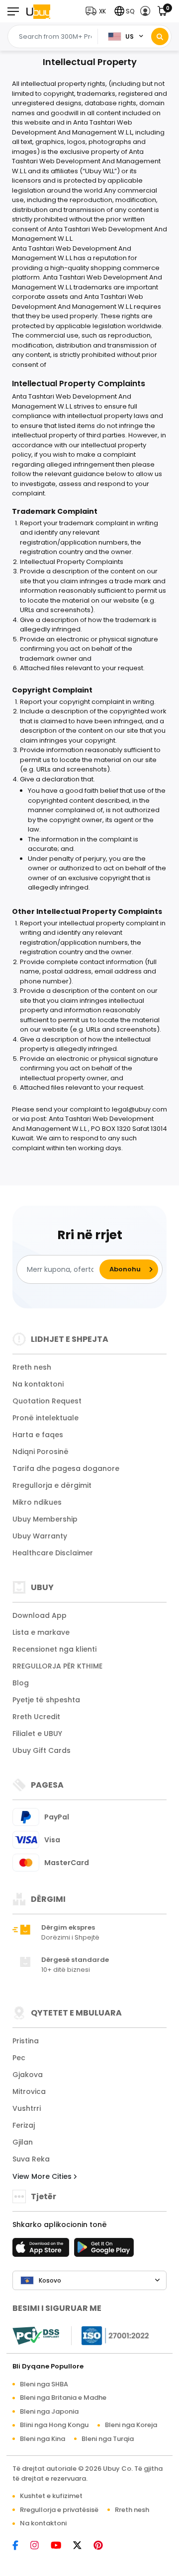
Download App (40, 1615)
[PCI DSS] (36, 2336)
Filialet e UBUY (37, 1734)
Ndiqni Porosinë (41, 1452)
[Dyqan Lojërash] (104, 2250)
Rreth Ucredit (36, 1717)
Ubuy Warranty (40, 1536)
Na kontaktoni (38, 1384)
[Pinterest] (103, 2546)
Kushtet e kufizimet (51, 2496)
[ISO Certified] (110, 2335)
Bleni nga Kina (43, 2439)
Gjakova (28, 2075)
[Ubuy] (38, 11)
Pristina (26, 2041)
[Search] (160, 36)
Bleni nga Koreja (131, 2425)
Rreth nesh (32, 1367)
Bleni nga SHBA (44, 2384)
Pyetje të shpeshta (46, 1700)
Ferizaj (24, 2125)
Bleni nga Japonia (49, 2411)
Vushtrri (27, 2108)
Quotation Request (47, 1401)
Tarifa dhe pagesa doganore (66, 1468)
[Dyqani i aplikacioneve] (42, 2250)
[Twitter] (82, 2546)
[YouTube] (61, 2546)
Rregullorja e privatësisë (59, 2510)
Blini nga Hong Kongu (54, 2425)
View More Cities (43, 2176)
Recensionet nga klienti (54, 1649)
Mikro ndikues (37, 1502)
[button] (98, 11)
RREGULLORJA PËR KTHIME (57, 1666)
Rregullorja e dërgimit (52, 1485)
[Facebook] (20, 2546)
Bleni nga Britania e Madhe (63, 2398)
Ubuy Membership (45, 1519)
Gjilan (23, 2142)
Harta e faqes (38, 1435)
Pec (19, 2058)
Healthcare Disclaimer (53, 1553)
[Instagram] (40, 2546)
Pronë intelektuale (45, 1418)
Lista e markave (41, 1632)
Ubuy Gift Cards (42, 1750)
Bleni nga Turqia (108, 2439)
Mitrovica (29, 2091)
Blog (21, 1683)
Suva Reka (31, 2159)
